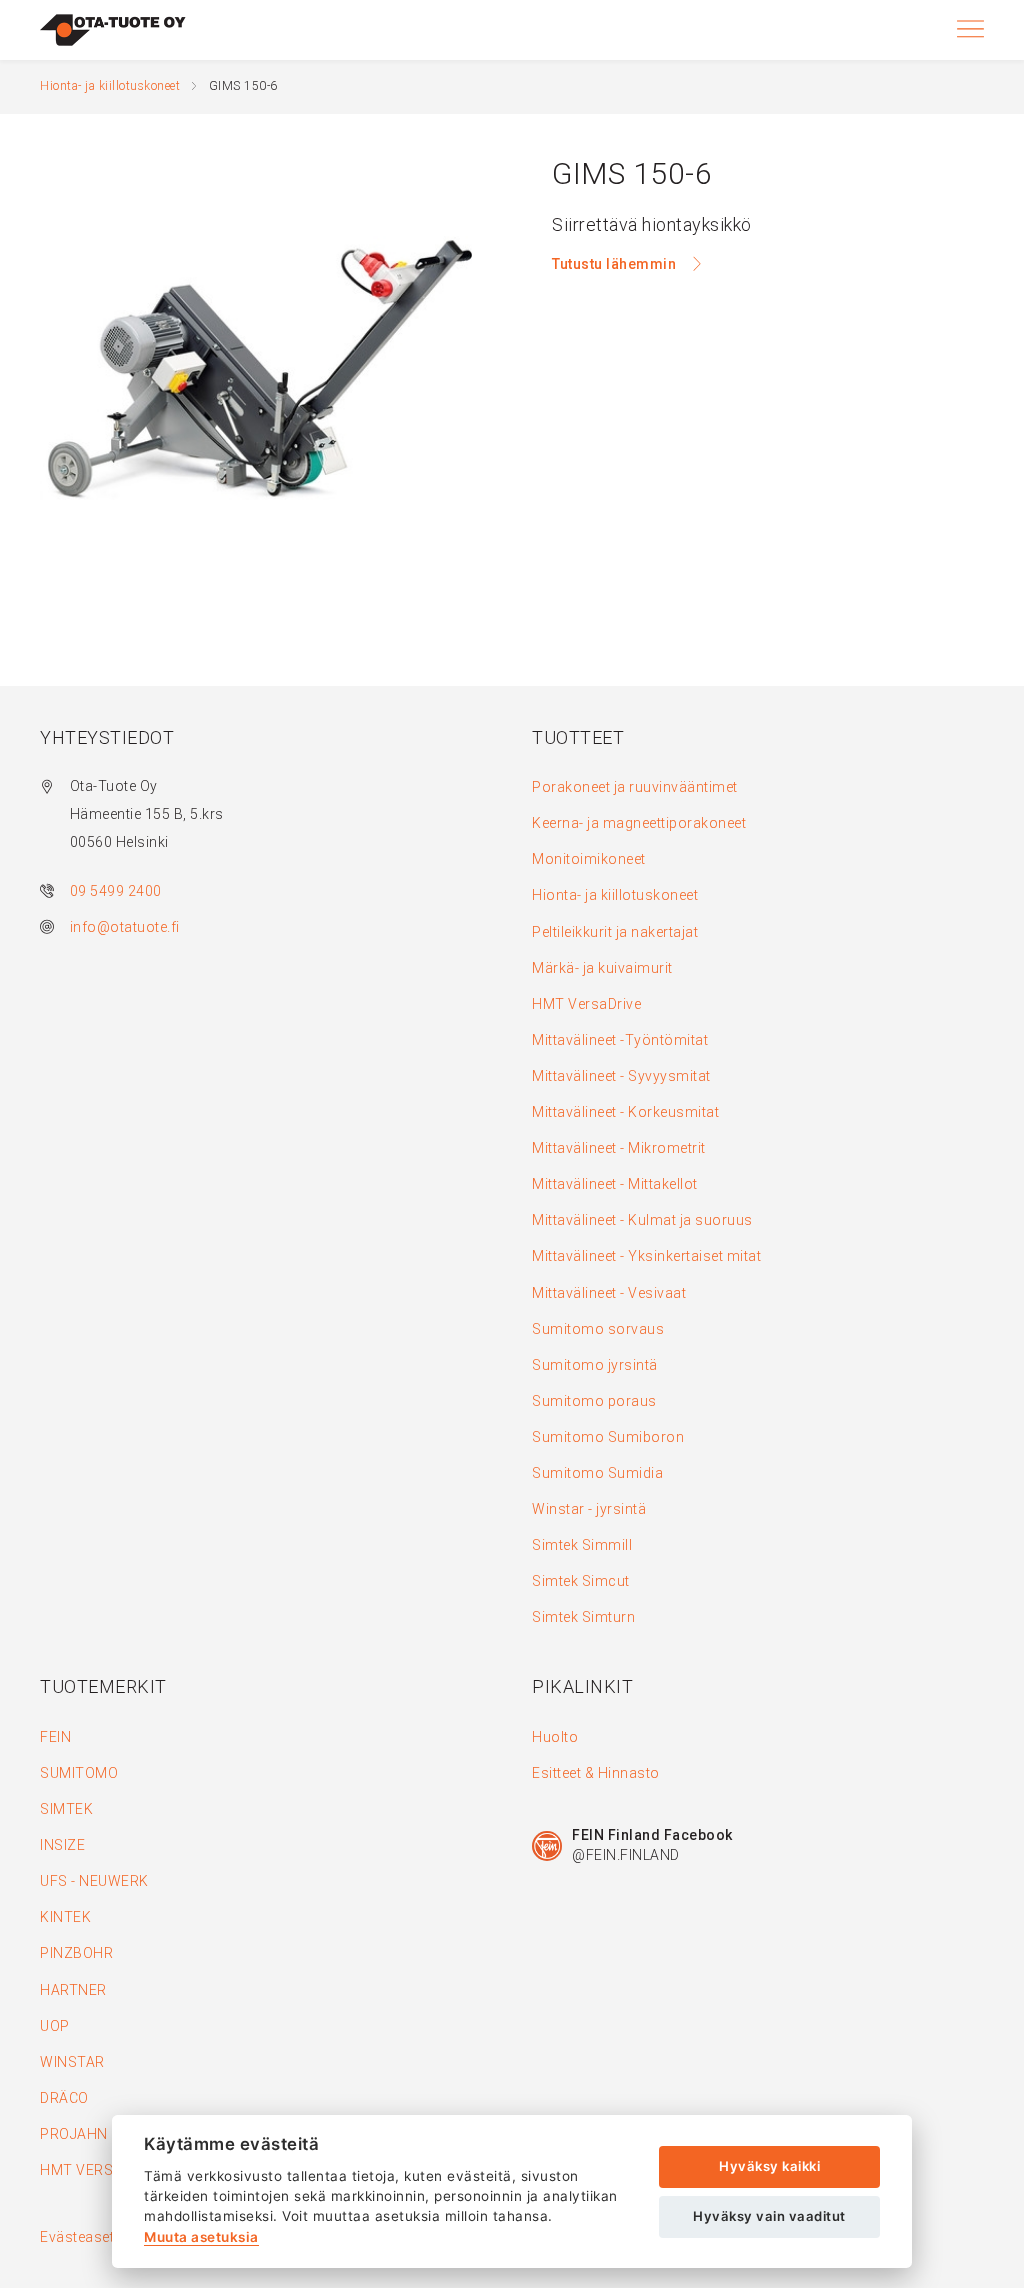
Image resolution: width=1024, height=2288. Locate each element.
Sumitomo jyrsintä (595, 1365)
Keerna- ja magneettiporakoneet (639, 823)
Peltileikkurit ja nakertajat (615, 932)
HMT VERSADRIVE (101, 2170)
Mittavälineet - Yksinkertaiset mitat (646, 1256)
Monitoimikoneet (589, 859)
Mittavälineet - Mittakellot (615, 1184)
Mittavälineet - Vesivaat (609, 1293)
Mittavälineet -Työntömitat (620, 1040)
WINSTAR (72, 2062)
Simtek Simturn (583, 1617)
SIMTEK (66, 1809)
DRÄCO (64, 2098)
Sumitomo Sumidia (597, 1473)
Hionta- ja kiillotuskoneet (110, 86)
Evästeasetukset (95, 2237)
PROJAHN (74, 2134)
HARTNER (73, 1990)
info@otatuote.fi (125, 927)
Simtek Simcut (581, 1581)
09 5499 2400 (116, 891)
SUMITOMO (79, 1773)
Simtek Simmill (582, 1545)
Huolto (555, 1737)
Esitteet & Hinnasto (596, 1773)
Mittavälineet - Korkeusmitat (625, 1112)
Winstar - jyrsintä (589, 1509)
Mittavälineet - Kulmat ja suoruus (642, 1220)
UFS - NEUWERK (94, 1881)
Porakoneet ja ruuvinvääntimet (635, 787)
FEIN (55, 1737)
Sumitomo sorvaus (598, 1329)
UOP (55, 2026)
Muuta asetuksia (201, 2237)
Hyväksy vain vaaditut (769, 2216)
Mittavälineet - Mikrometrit (619, 1148)
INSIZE (62, 1845)
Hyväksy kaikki (769, 2166)
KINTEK (65, 1917)
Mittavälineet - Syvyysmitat (621, 1076)
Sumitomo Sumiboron (608, 1437)
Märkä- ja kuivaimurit (602, 968)
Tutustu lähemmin (616, 264)
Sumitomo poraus (594, 1401)
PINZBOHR (76, 1953)
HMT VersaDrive (586, 1004)
